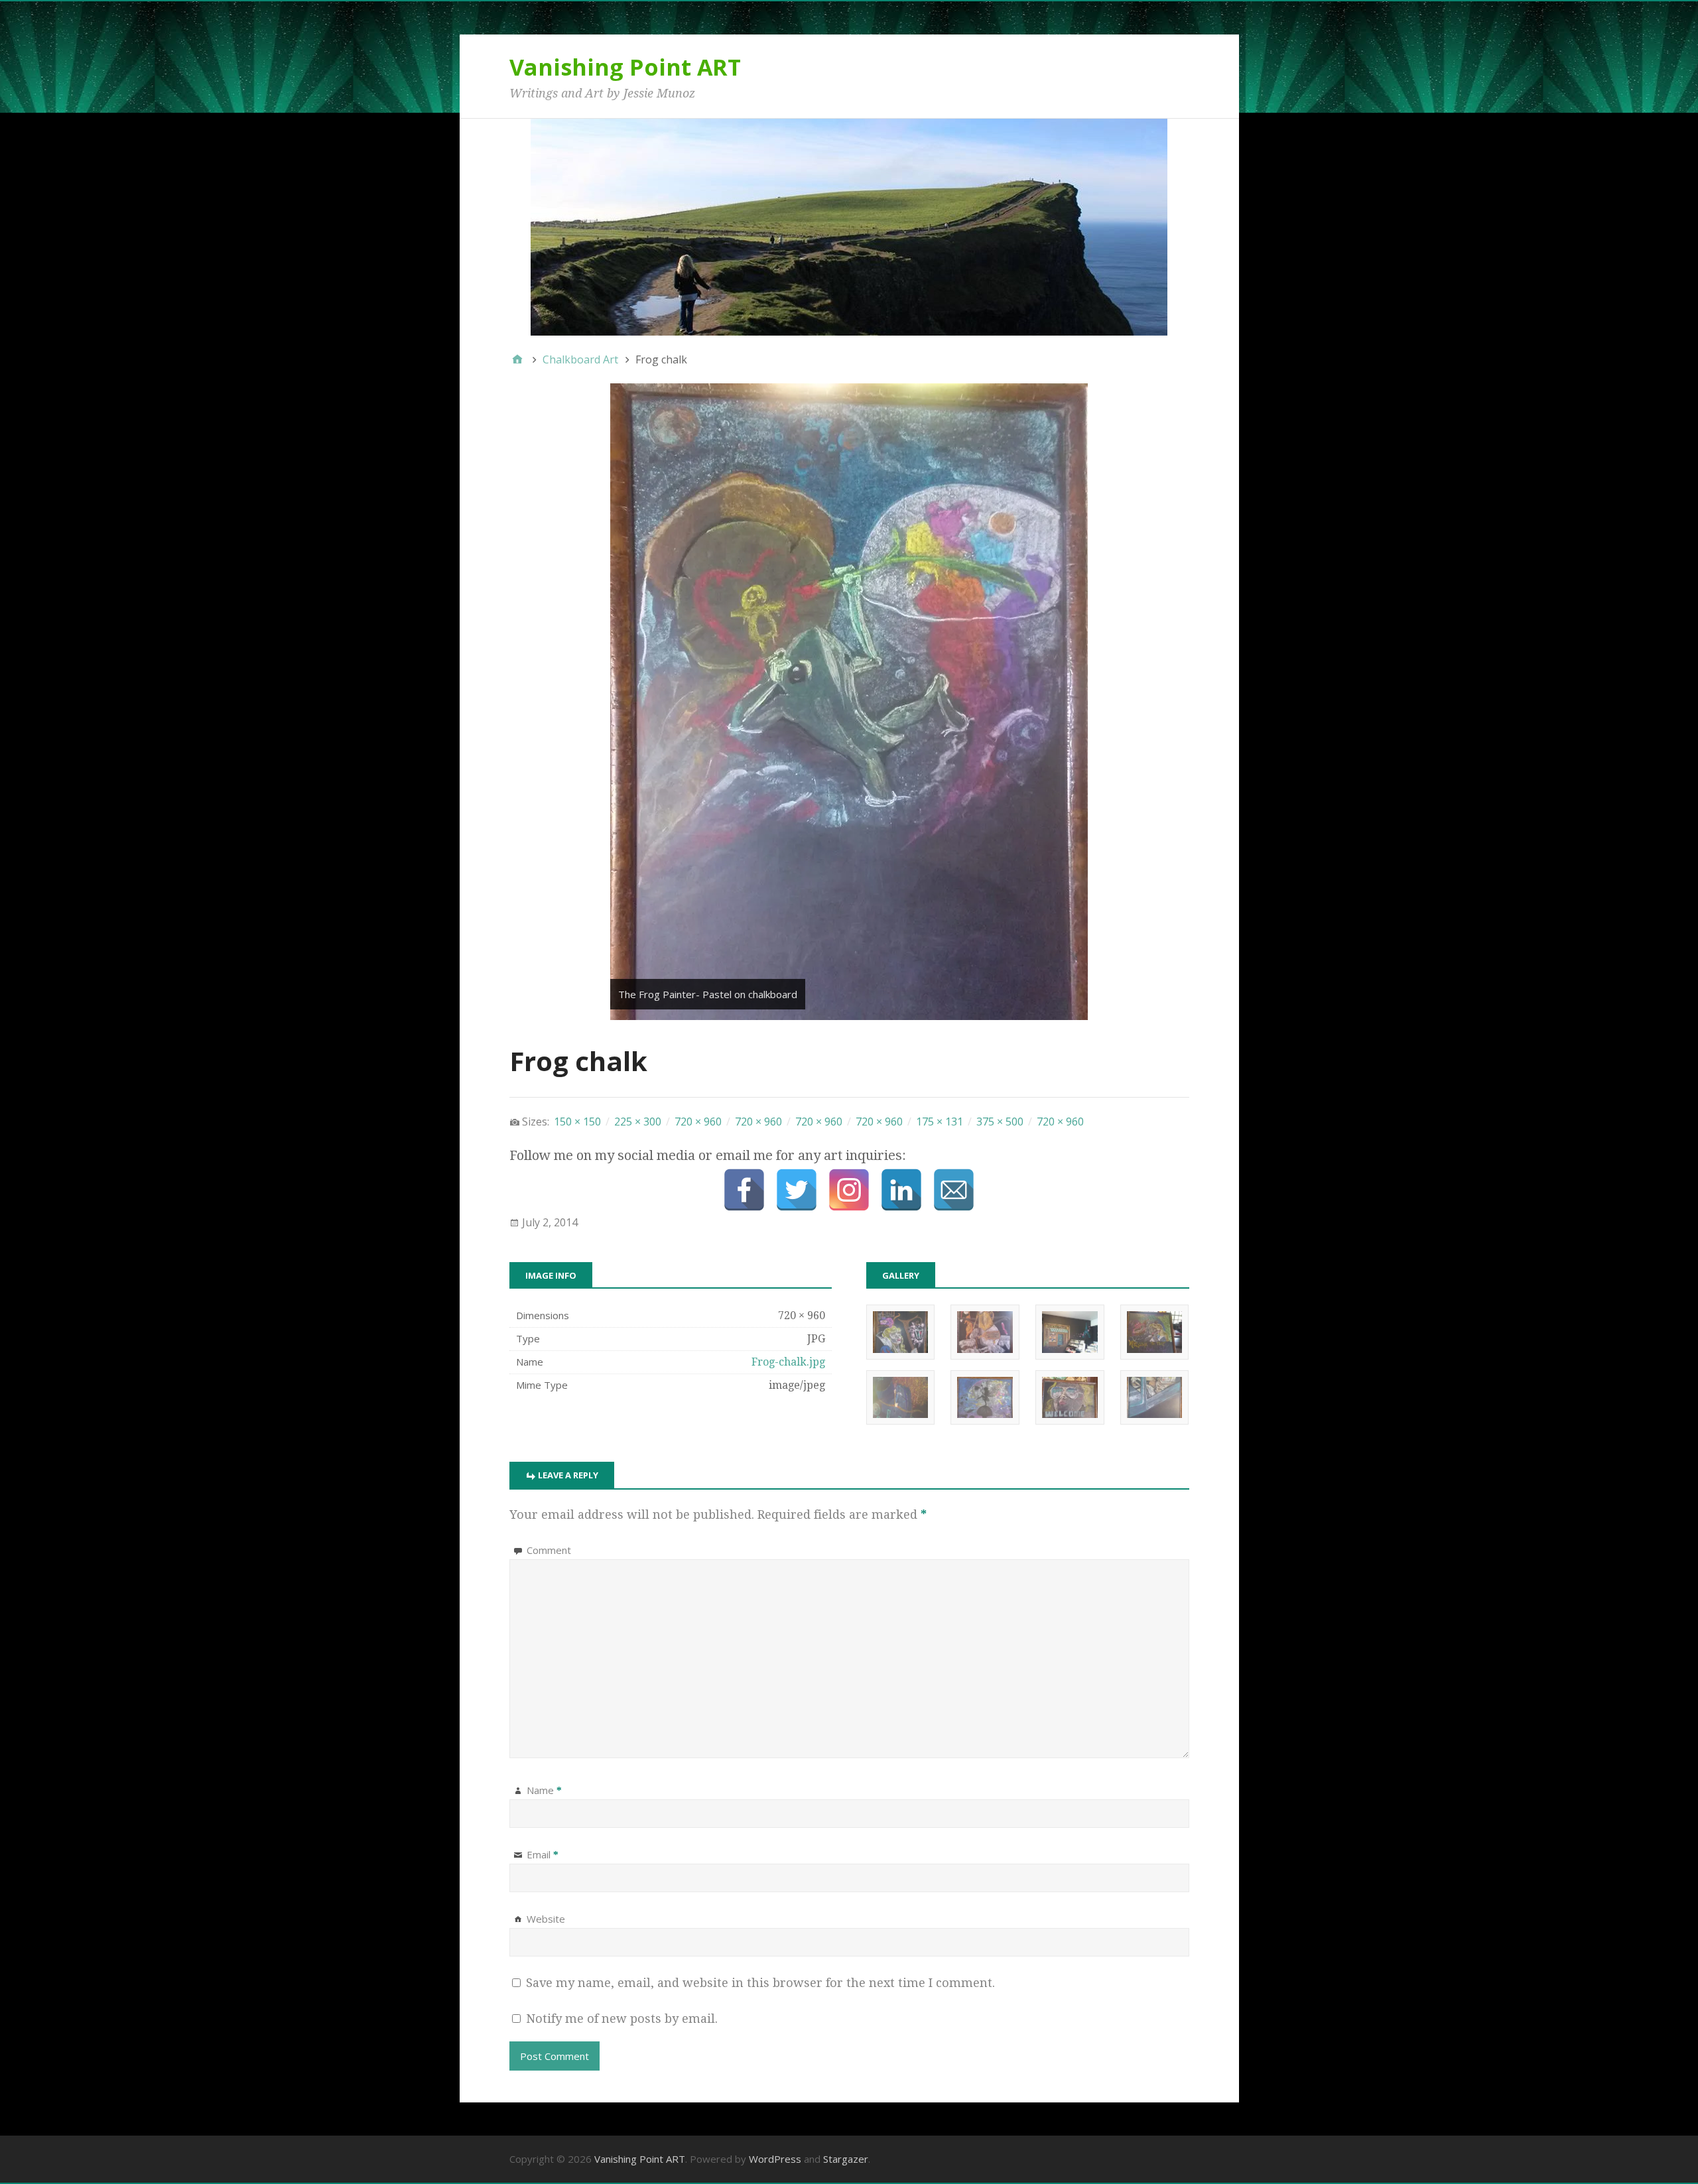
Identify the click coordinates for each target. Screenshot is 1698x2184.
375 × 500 (1000, 1122)
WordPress (775, 2159)
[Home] (517, 359)
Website (546, 1919)
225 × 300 (638, 1122)
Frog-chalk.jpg (788, 1362)
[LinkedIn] (901, 1190)
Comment (549, 1550)
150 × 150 (577, 1122)
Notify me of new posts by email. (622, 2019)
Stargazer (846, 2159)
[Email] (954, 1190)
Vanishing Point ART (625, 67)
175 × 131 (940, 1122)
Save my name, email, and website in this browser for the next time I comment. (760, 1983)
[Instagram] (849, 1190)
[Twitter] (797, 1190)
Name (544, 1790)
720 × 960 (698, 1122)
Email (543, 1854)
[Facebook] (744, 1190)
